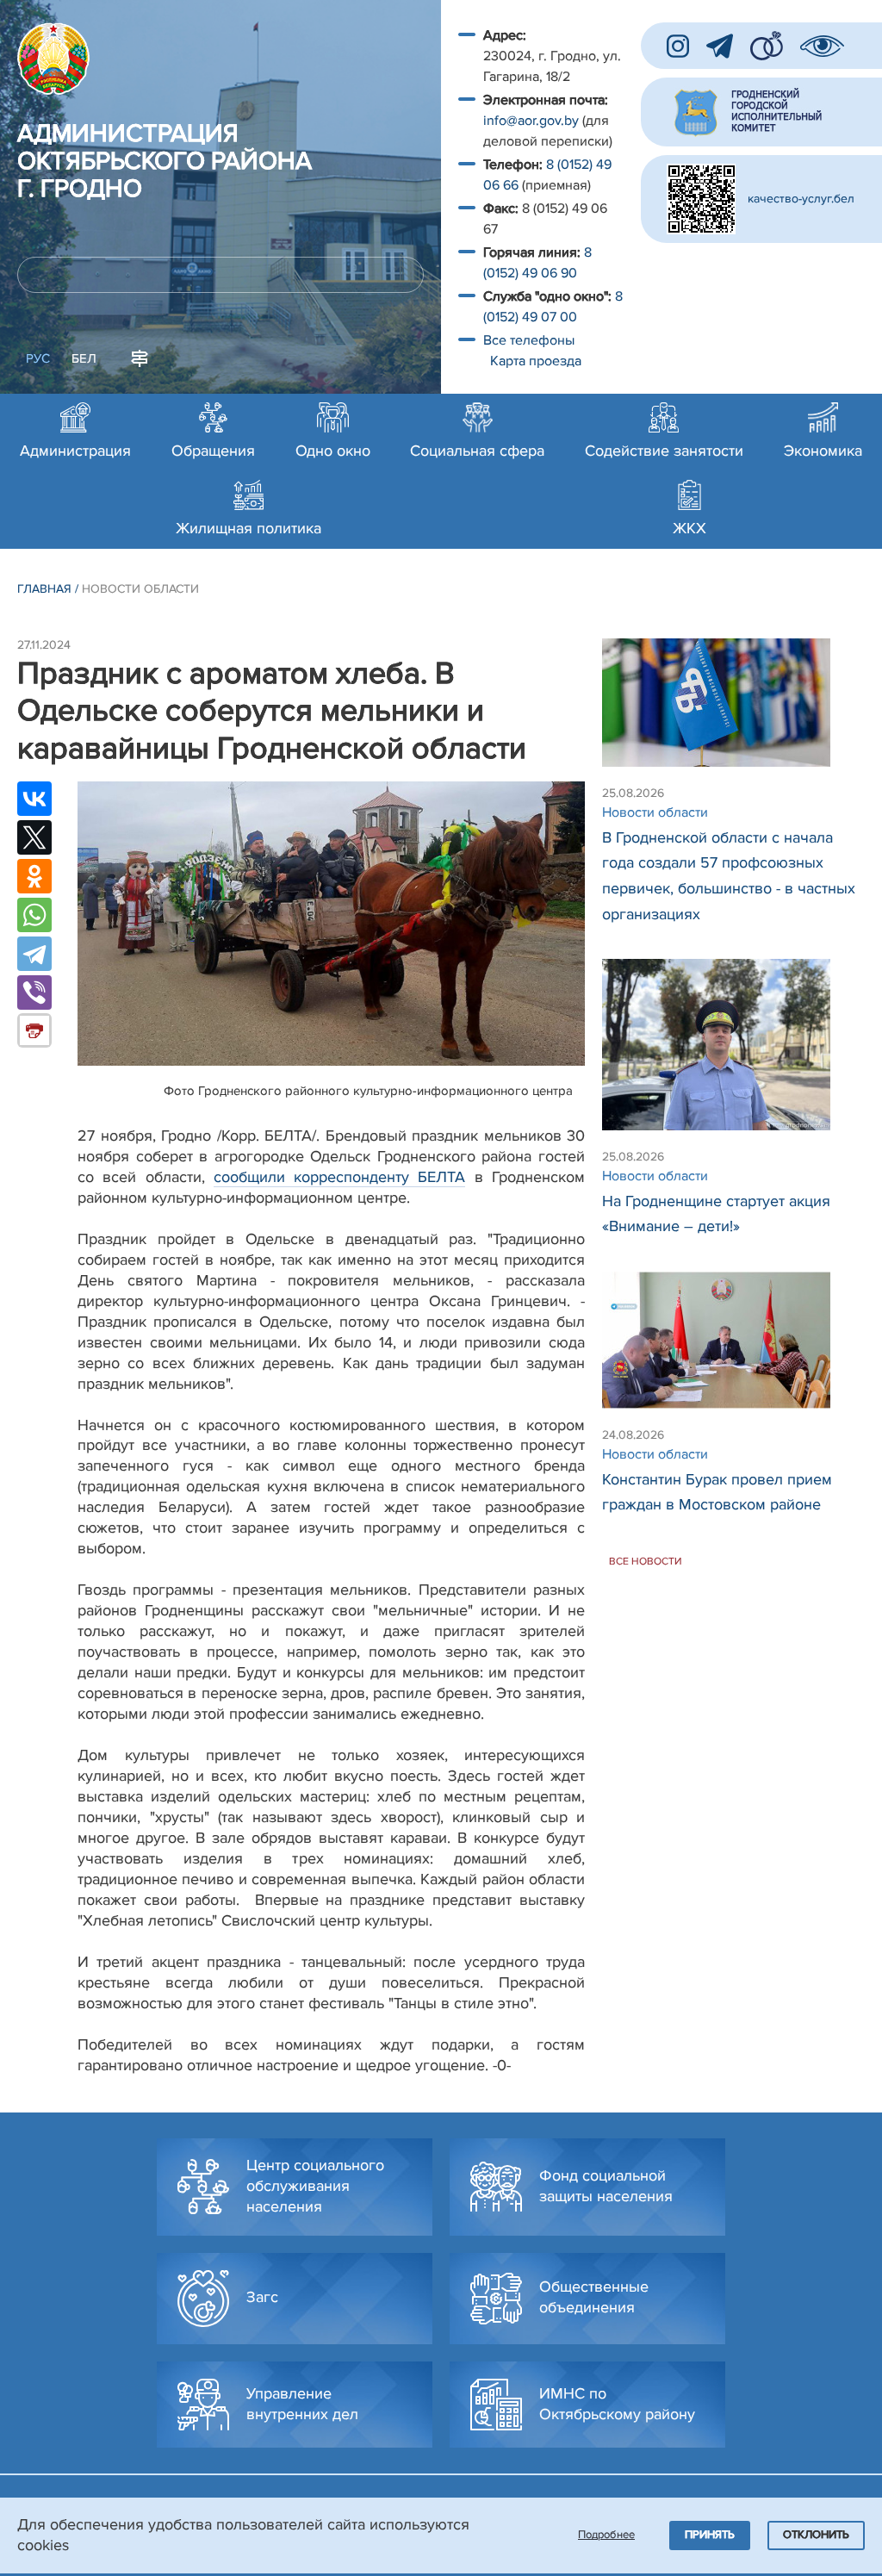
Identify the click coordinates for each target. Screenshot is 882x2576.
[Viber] (34, 992)
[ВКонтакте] (34, 799)
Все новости (646, 1562)
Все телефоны (531, 340)
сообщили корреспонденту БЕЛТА (340, 1177)
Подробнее (606, 2535)
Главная (44, 589)
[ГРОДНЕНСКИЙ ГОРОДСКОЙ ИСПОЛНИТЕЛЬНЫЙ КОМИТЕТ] (761, 112)
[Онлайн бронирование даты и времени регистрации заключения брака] (767, 46)
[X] (34, 837)
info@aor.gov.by (531, 121)
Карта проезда (536, 361)
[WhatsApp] (34, 915)
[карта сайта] (140, 357)
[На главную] (53, 59)
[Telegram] (34, 954)
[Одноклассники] (34, 876)
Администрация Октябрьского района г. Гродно (165, 162)
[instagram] (678, 46)
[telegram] (720, 46)
